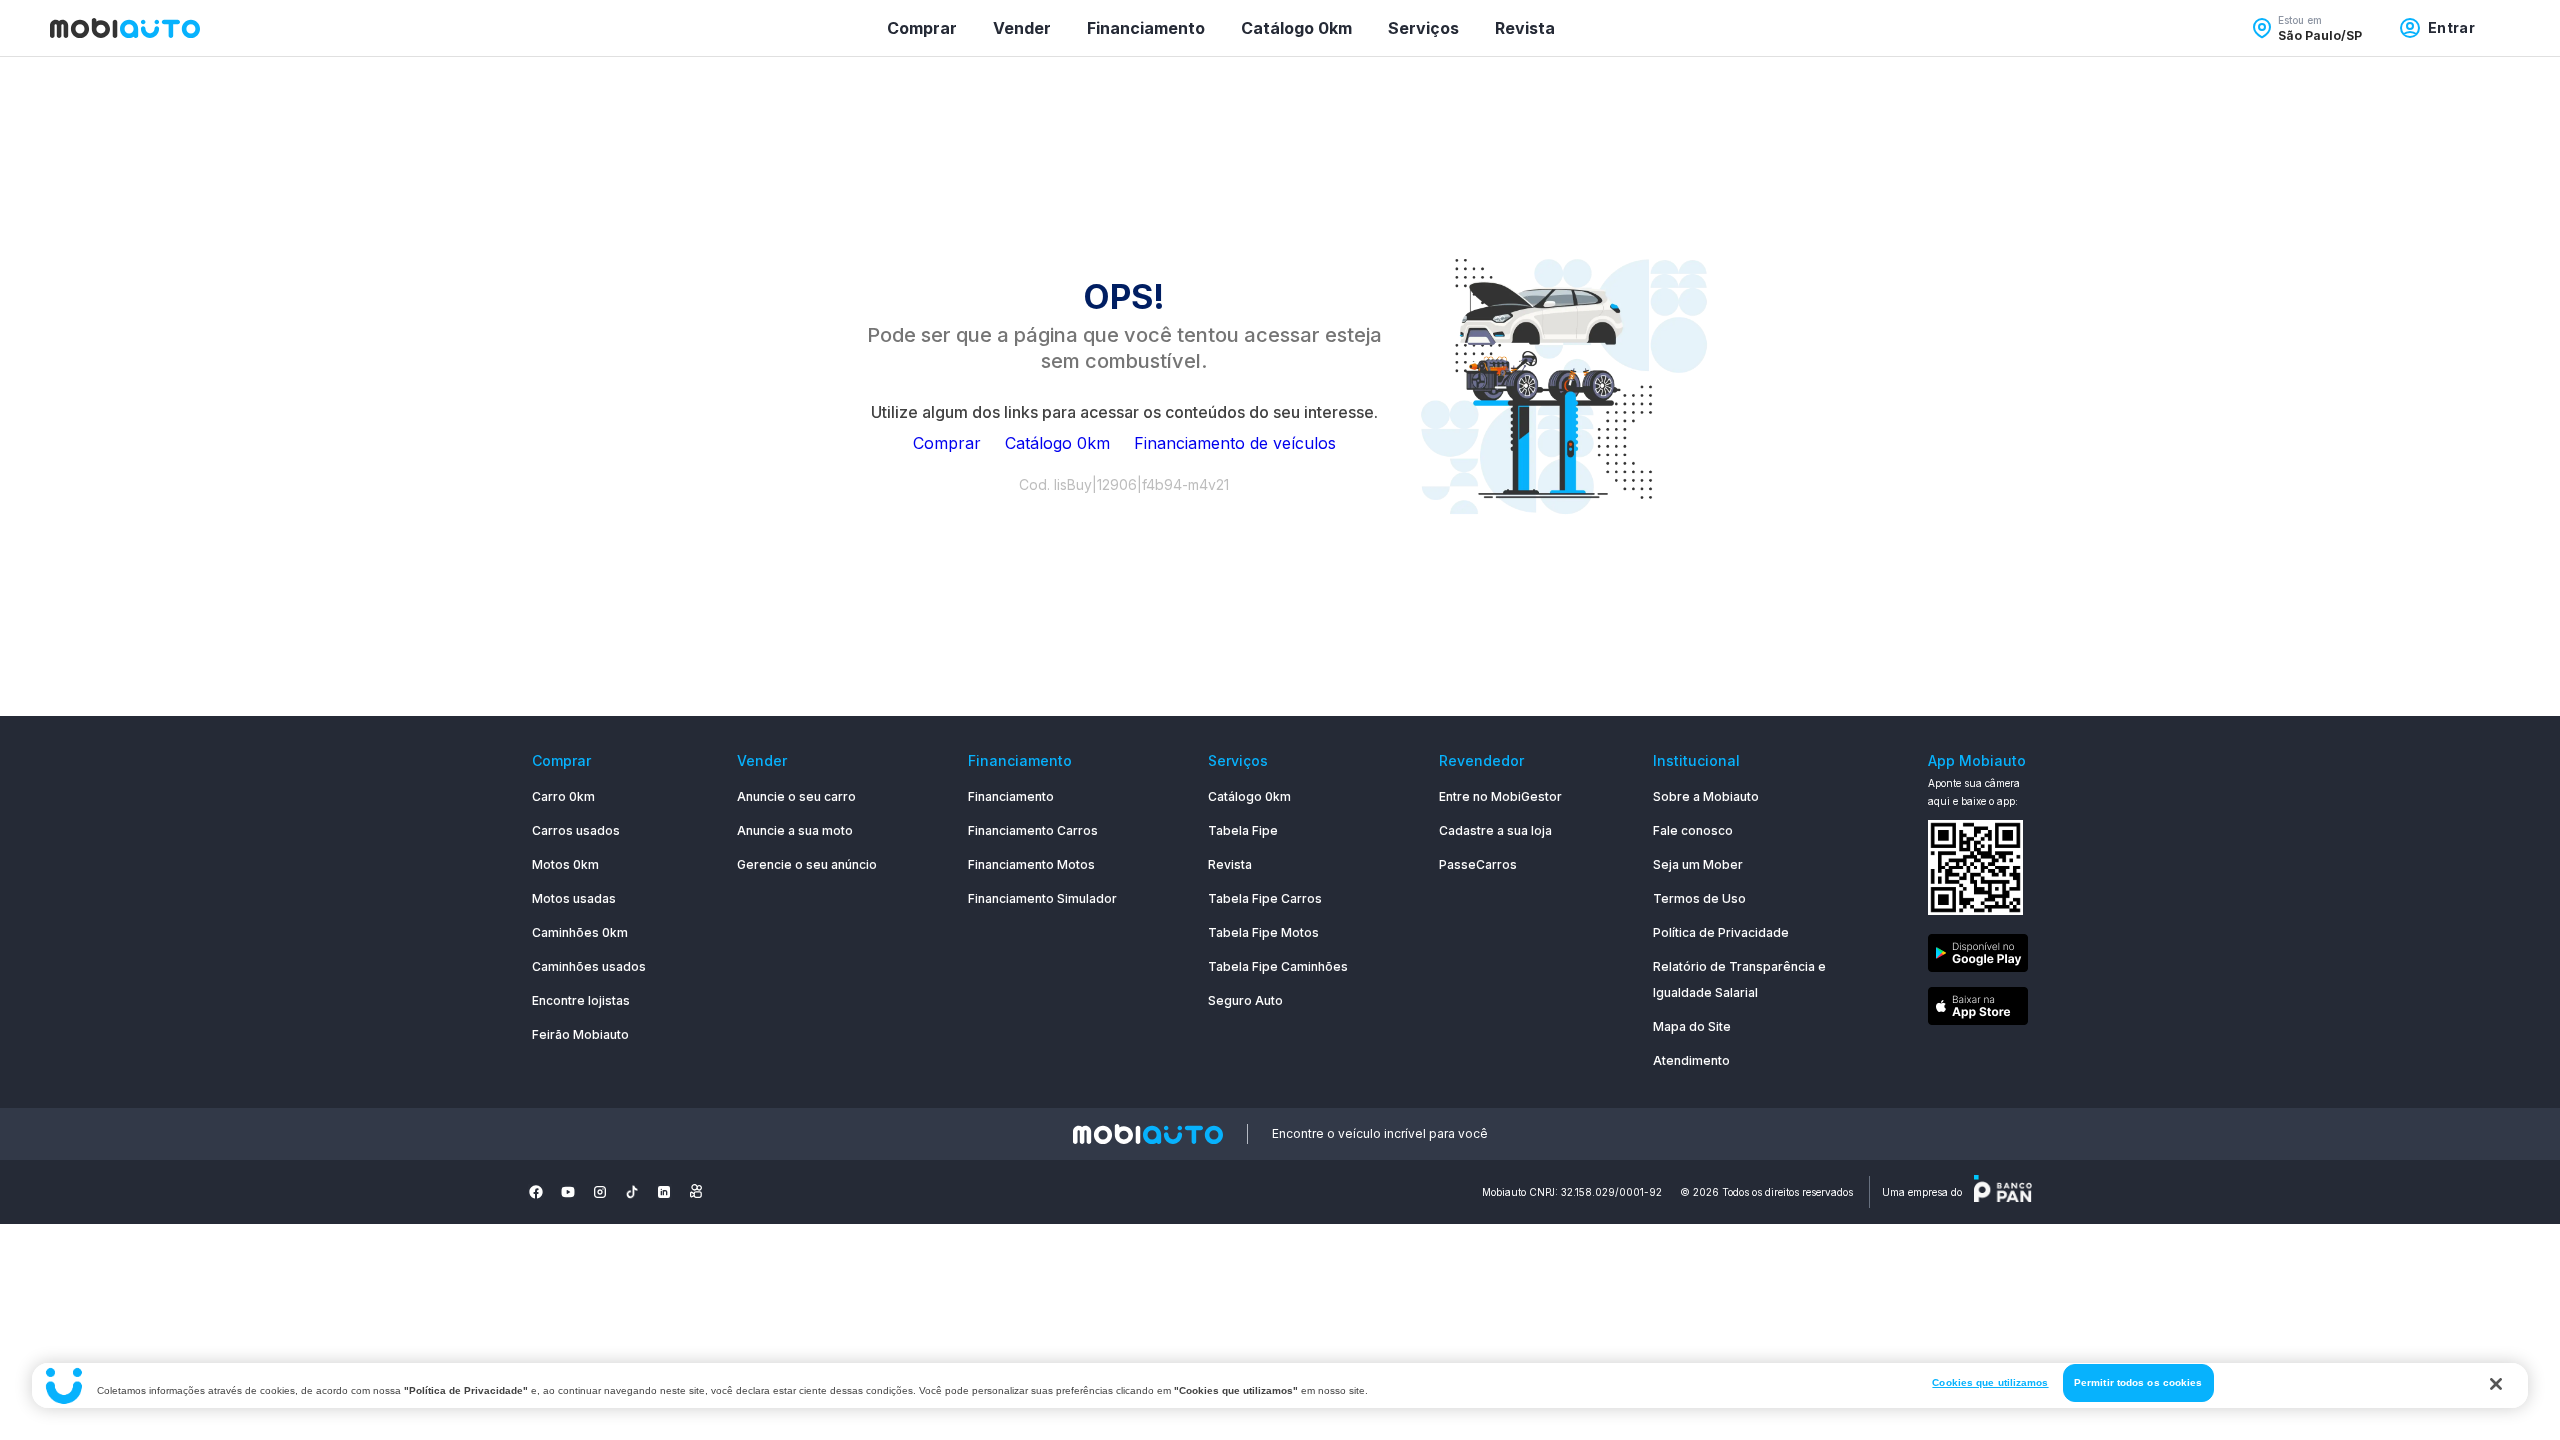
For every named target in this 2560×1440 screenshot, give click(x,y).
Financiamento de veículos (1235, 443)
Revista (1525, 28)
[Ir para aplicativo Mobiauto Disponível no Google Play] (1978, 956)
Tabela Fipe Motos (1263, 932)
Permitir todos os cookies (2138, 1382)
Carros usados (576, 830)
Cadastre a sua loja (1495, 830)
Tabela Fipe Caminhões (1278, 966)
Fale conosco (1693, 830)
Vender (1022, 28)
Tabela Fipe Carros (1265, 898)
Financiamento (1146, 28)
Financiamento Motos (1031, 864)
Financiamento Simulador (1042, 898)
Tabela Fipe (1243, 830)
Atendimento (1691, 1060)
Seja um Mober (1698, 864)
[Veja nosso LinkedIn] (664, 1192)
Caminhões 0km (580, 932)
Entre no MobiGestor (1500, 796)
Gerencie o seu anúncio (807, 864)
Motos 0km (565, 864)
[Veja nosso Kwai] (696, 1192)
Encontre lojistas (581, 1000)
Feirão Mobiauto (580, 1034)
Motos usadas (574, 898)
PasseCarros (1478, 864)
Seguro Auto (1245, 1000)
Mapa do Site (1692, 1026)
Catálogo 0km (1296, 28)
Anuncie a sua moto (795, 830)
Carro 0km (563, 796)
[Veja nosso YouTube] (568, 1192)
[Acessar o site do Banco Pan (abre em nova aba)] (2003, 1192)
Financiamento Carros (1033, 830)
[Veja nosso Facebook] (536, 1192)
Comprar (922, 28)
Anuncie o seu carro (796, 796)
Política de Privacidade (1721, 932)
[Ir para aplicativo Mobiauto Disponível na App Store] (1978, 1009)
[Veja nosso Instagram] (600, 1192)
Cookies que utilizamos (1990, 1382)
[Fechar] (2496, 1384)
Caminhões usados (589, 966)
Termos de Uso (1699, 898)
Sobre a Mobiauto (1706, 796)
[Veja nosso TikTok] (632, 1192)
